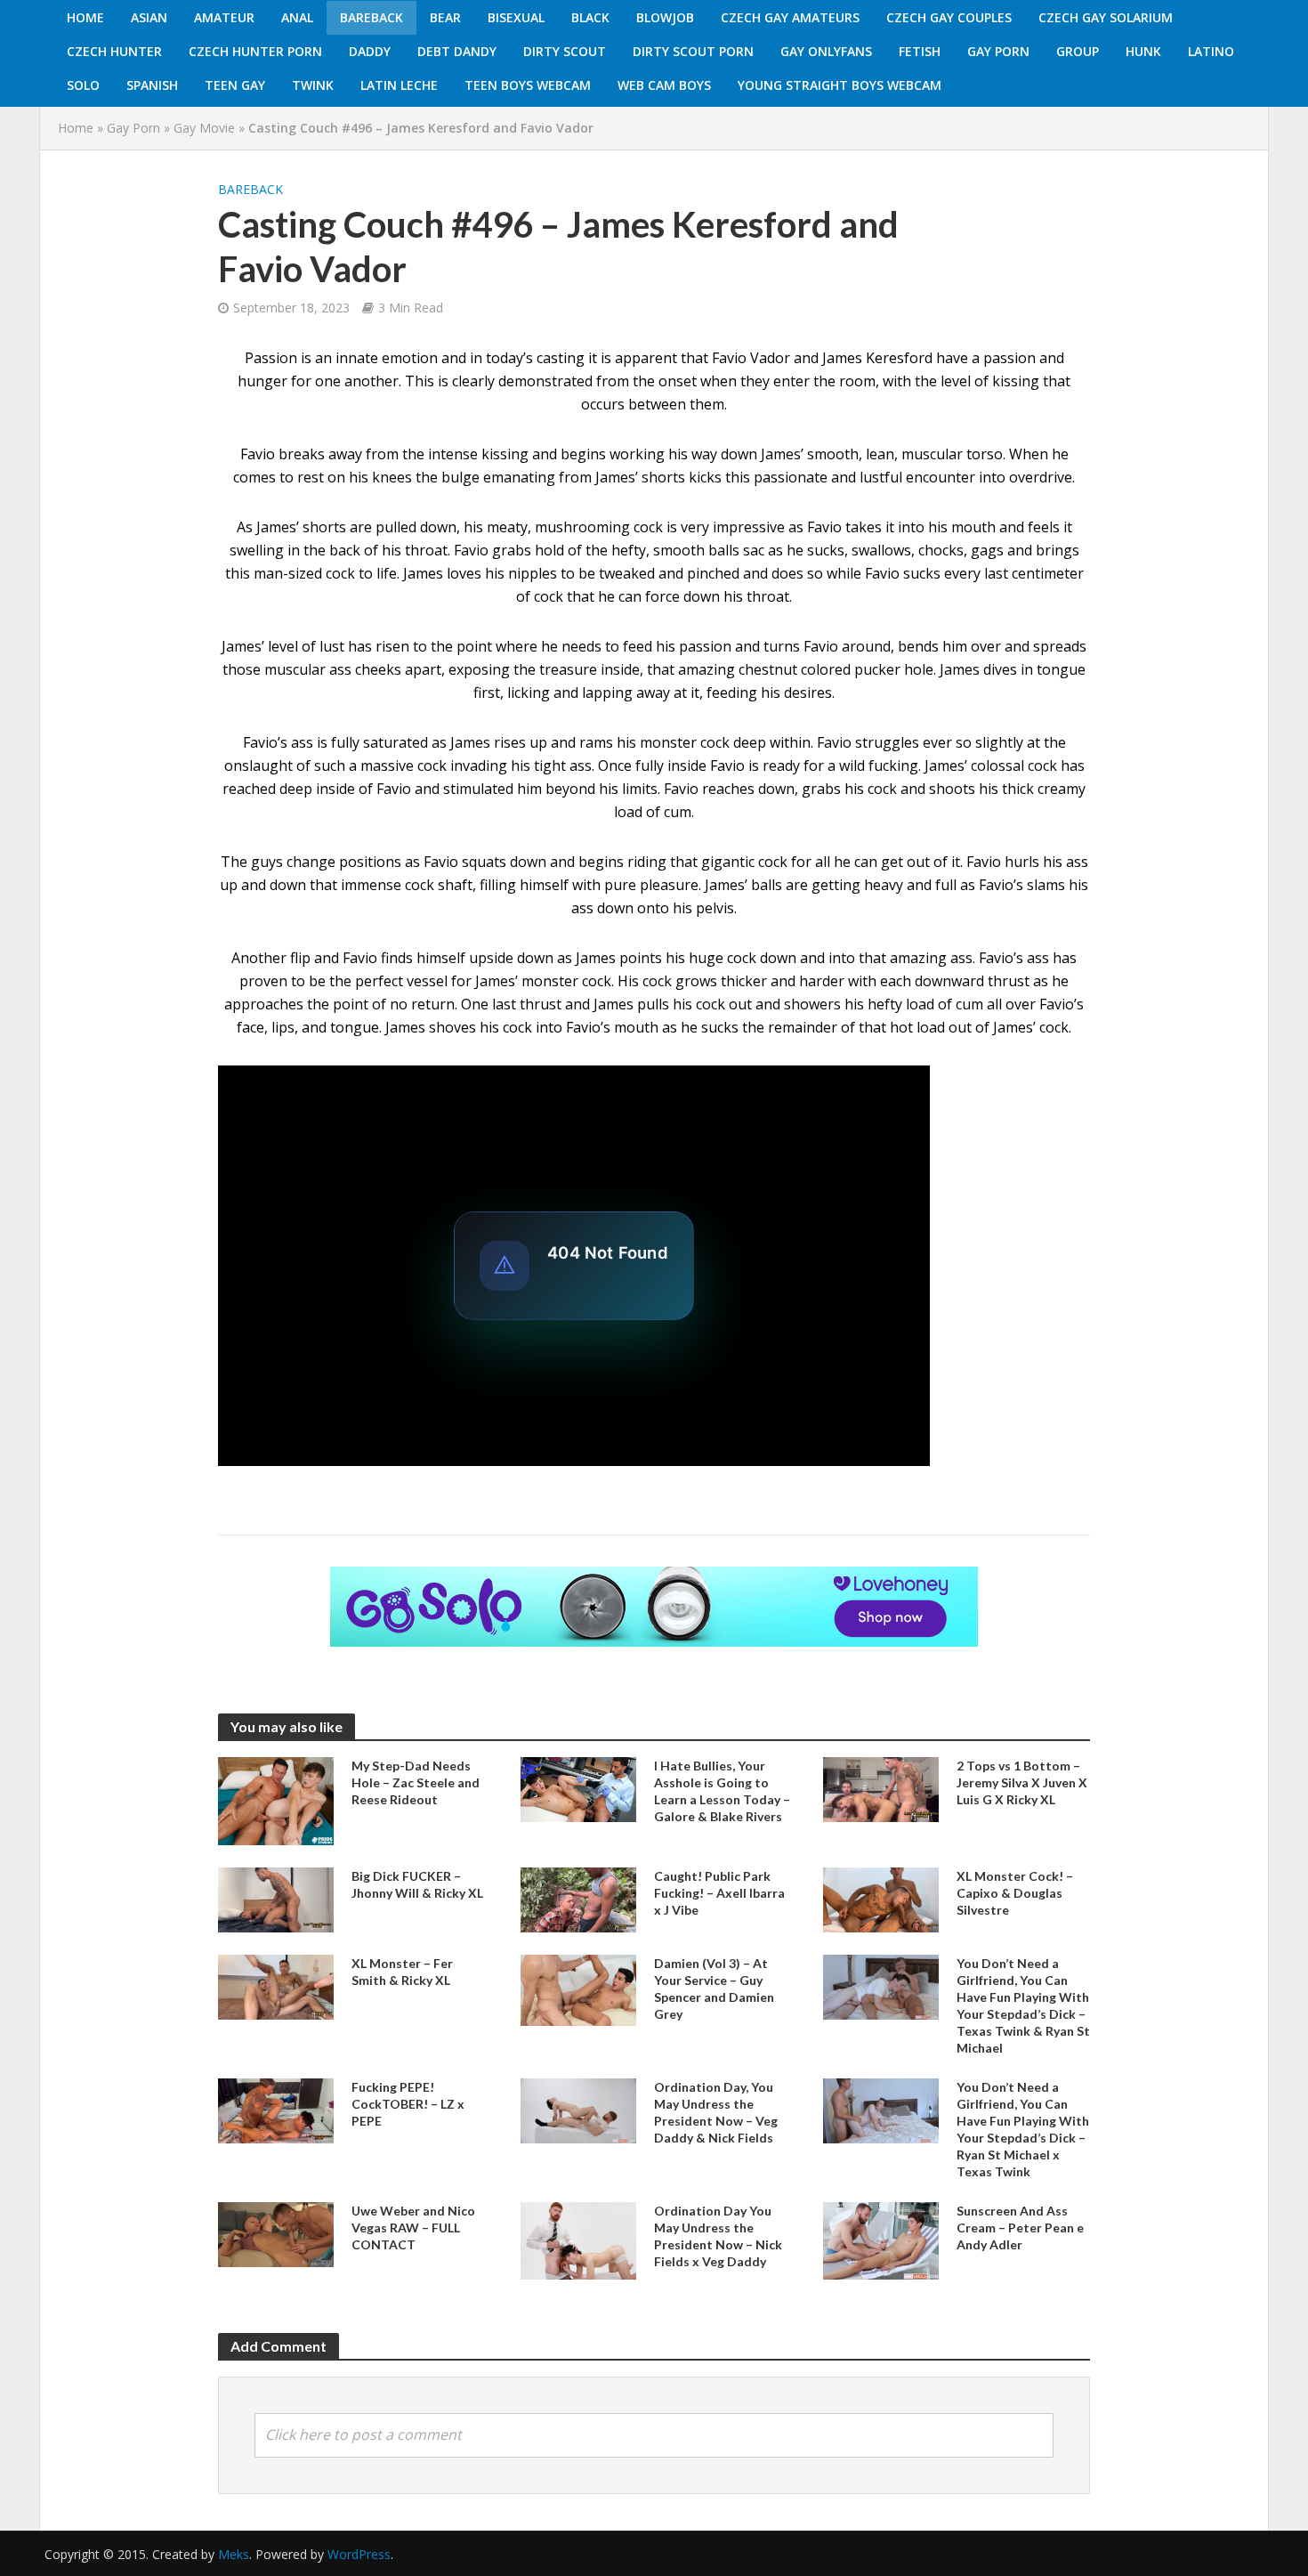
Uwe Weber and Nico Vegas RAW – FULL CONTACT (413, 2228)
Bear (445, 17)
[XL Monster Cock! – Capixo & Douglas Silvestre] (881, 1898)
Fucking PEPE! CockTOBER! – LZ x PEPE (408, 2104)
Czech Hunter (114, 51)
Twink (313, 85)
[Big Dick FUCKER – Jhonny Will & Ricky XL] (276, 1899)
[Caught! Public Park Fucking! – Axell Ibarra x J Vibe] (578, 1898)
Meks (234, 2554)
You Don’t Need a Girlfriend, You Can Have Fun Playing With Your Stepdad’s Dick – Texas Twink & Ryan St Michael (1023, 2005)
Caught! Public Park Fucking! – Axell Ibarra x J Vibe (719, 1893)
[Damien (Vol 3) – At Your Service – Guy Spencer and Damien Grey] (578, 1989)
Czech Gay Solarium (1106, 17)
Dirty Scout (565, 51)
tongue (1061, 669)
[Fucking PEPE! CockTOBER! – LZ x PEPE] (276, 2110)
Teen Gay (235, 85)
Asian (149, 17)
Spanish (152, 85)
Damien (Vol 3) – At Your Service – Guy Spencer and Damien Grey (714, 1989)
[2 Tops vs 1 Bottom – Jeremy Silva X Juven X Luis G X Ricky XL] (881, 1788)
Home (85, 17)
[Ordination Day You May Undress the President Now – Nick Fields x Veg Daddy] (578, 2240)
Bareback (371, 17)
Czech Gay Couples (949, 17)
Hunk (1143, 51)
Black (590, 17)
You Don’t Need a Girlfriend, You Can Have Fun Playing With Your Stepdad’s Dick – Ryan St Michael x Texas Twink (1023, 2129)
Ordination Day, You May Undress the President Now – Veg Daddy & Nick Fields (716, 2112)
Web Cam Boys (664, 85)
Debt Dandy (457, 51)
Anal (297, 17)
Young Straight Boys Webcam (840, 85)
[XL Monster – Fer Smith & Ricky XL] (276, 1986)
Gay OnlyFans (826, 51)
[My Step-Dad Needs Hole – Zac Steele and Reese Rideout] (276, 1800)
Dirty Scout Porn (693, 51)
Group (1078, 51)
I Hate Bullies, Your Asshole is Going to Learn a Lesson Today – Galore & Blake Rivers (722, 1791)
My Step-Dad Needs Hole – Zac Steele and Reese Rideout (416, 1782)
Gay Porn (998, 51)
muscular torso (952, 454)
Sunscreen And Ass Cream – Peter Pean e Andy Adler (1020, 2228)
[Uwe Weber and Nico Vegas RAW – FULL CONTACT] (276, 2233)
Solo (83, 85)
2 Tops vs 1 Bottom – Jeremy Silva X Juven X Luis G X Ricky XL (1022, 1782)
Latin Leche (399, 85)
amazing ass (931, 958)
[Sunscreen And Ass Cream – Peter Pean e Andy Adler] (881, 2240)
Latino (1211, 51)
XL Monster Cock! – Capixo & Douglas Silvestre (1015, 1893)
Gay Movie (204, 128)
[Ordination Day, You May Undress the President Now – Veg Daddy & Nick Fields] (578, 2110)
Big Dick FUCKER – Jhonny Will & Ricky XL (417, 1884)
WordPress (359, 2554)
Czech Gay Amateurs (790, 17)
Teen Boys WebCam (528, 85)
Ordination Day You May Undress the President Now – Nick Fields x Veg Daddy (718, 2236)
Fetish (920, 51)
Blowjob (665, 17)
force (662, 596)
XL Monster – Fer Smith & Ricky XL (402, 1972)
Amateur (224, 17)
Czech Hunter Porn (255, 51)
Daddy (370, 51)
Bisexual (516, 17)
